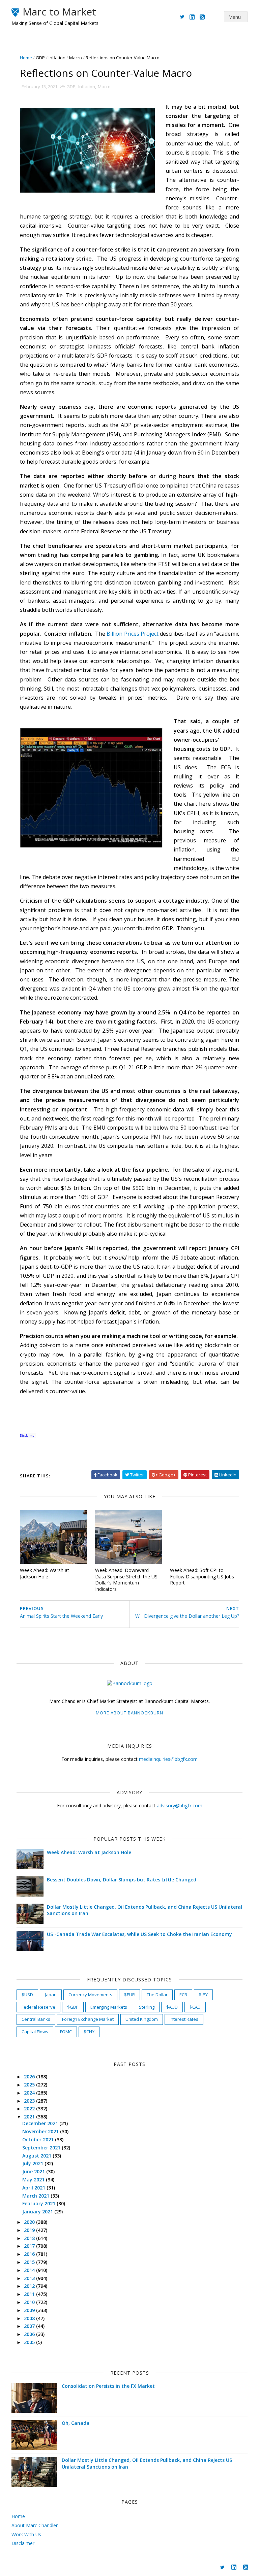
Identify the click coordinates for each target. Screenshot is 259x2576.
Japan (51, 1995)
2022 (30, 2109)
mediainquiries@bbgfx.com (168, 1759)
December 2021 (41, 2123)
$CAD (195, 2007)
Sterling (147, 2007)
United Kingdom (142, 2019)
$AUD (172, 2007)
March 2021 (36, 2196)
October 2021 (39, 2139)
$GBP (73, 2007)
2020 (30, 2222)
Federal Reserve (38, 2007)
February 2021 (39, 2203)
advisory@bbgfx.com (180, 1805)
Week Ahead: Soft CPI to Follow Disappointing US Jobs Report (202, 1576)
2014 (30, 2270)
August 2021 (37, 2156)
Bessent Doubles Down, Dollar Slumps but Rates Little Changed (122, 1880)
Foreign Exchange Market (88, 2019)
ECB (183, 1995)
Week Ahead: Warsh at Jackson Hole (45, 1573)
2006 (30, 2334)
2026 (30, 2077)
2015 (30, 2262)
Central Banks (36, 2019)
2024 (30, 2093)
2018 (30, 2238)
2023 (30, 2101)
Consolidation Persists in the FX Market (108, 2386)
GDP (40, 58)
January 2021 (38, 2212)
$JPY (203, 1995)
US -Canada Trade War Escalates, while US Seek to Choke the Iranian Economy (139, 1934)
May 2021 (34, 2180)
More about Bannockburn (129, 1713)
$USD (27, 1995)
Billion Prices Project (132, 634)
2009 (30, 2310)
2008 (30, 2318)
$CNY (89, 2032)
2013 (30, 2278)
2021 (30, 2117)
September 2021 (42, 2148)
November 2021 (41, 2131)
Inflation (57, 58)
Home (26, 58)
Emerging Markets (109, 2007)
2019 (30, 2230)
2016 (30, 2254)
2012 (30, 2286)
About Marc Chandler (35, 2525)
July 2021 (33, 2163)
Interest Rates (184, 2019)
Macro (76, 58)
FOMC (66, 2032)
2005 (30, 2342)
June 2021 (34, 2171)
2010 (30, 2302)
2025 (30, 2085)
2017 (30, 2246)
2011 (30, 2294)
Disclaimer (23, 2543)
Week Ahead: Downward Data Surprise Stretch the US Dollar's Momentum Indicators (126, 1580)
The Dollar (157, 1995)
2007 (30, 2326)
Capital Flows (35, 2032)
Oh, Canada (76, 2423)
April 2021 (34, 2188)
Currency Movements (90, 1995)
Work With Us (26, 2534)
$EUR (129, 1995)
